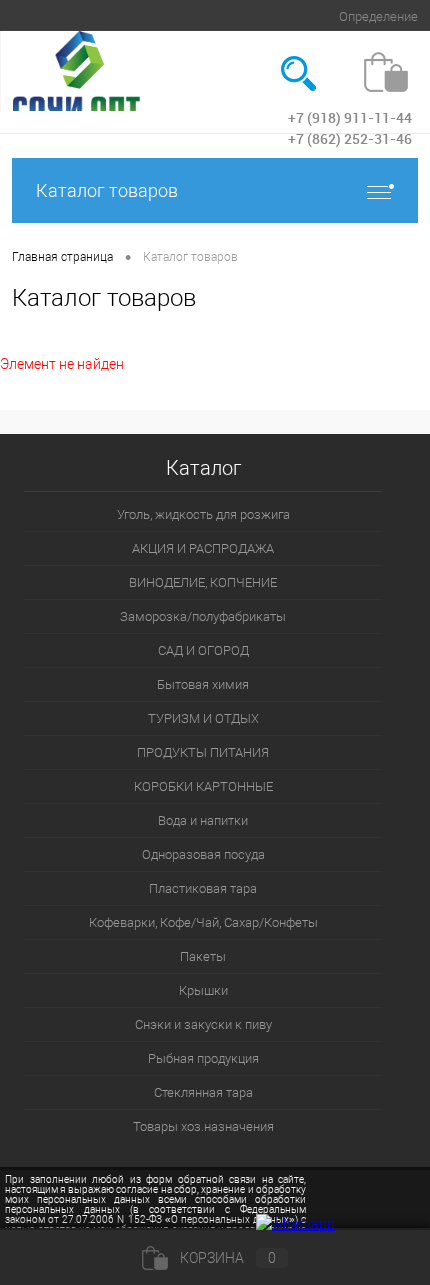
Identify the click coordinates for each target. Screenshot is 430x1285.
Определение (378, 16)
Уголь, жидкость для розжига (203, 514)
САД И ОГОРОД (203, 650)
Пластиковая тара (203, 888)
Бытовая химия (203, 684)
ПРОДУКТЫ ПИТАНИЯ (203, 752)
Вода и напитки (203, 820)
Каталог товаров (107, 190)
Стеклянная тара (203, 1092)
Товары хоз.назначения (203, 1126)
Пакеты (203, 956)
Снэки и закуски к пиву (203, 1024)
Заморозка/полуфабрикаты (203, 616)
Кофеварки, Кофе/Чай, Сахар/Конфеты (203, 922)
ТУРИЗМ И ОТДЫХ (203, 718)
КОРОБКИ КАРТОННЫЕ (203, 786)
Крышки (203, 990)
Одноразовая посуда (203, 854)
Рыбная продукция (203, 1058)
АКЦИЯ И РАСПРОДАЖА (203, 548)
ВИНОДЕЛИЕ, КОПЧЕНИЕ (203, 582)
